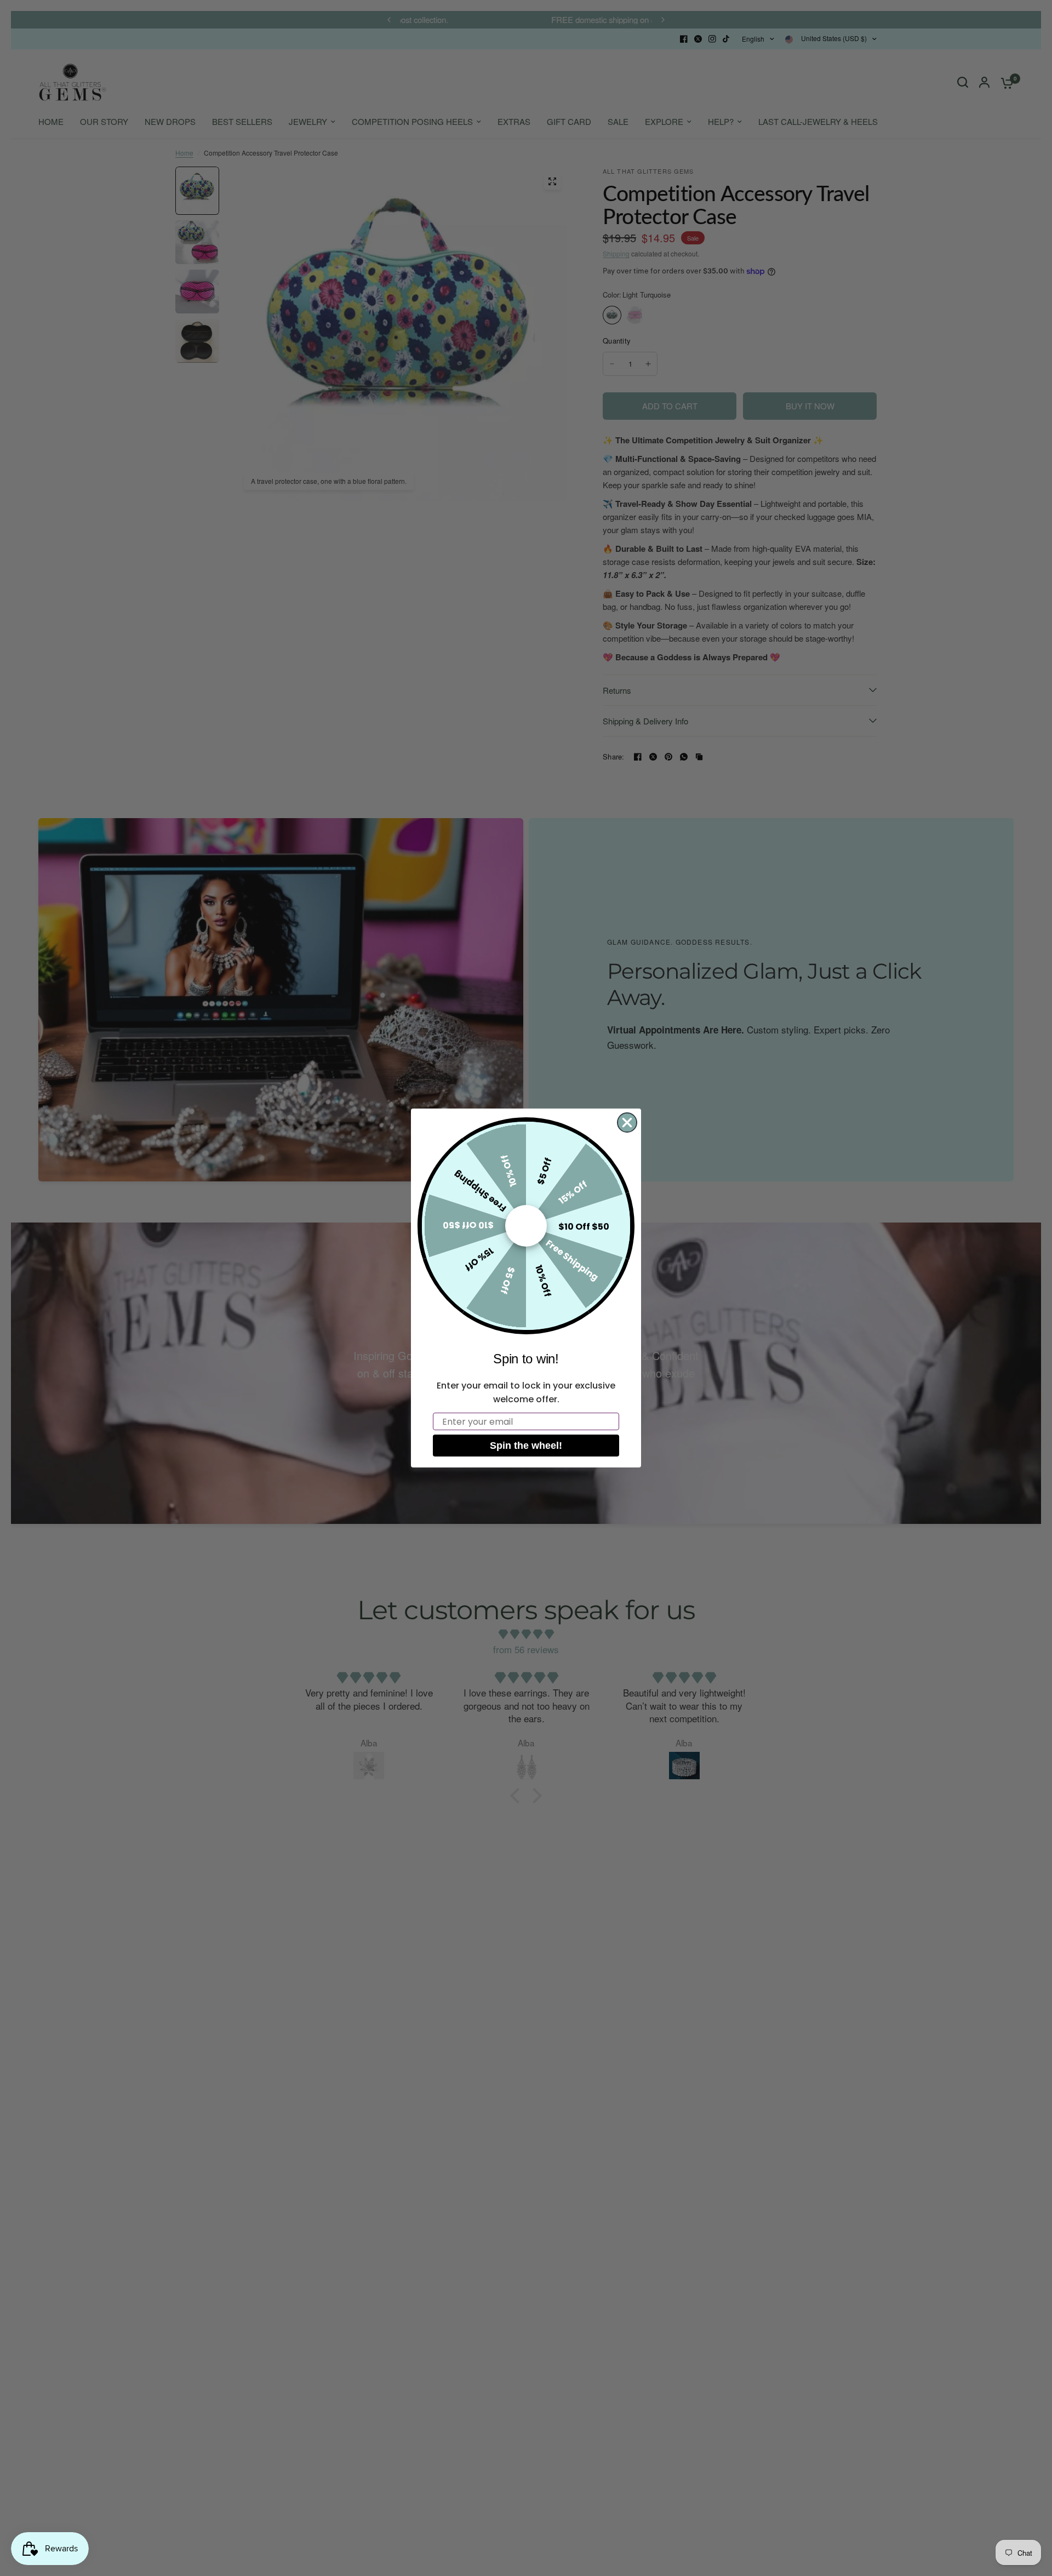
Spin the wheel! (526, 1446)
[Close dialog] (627, 1123)
